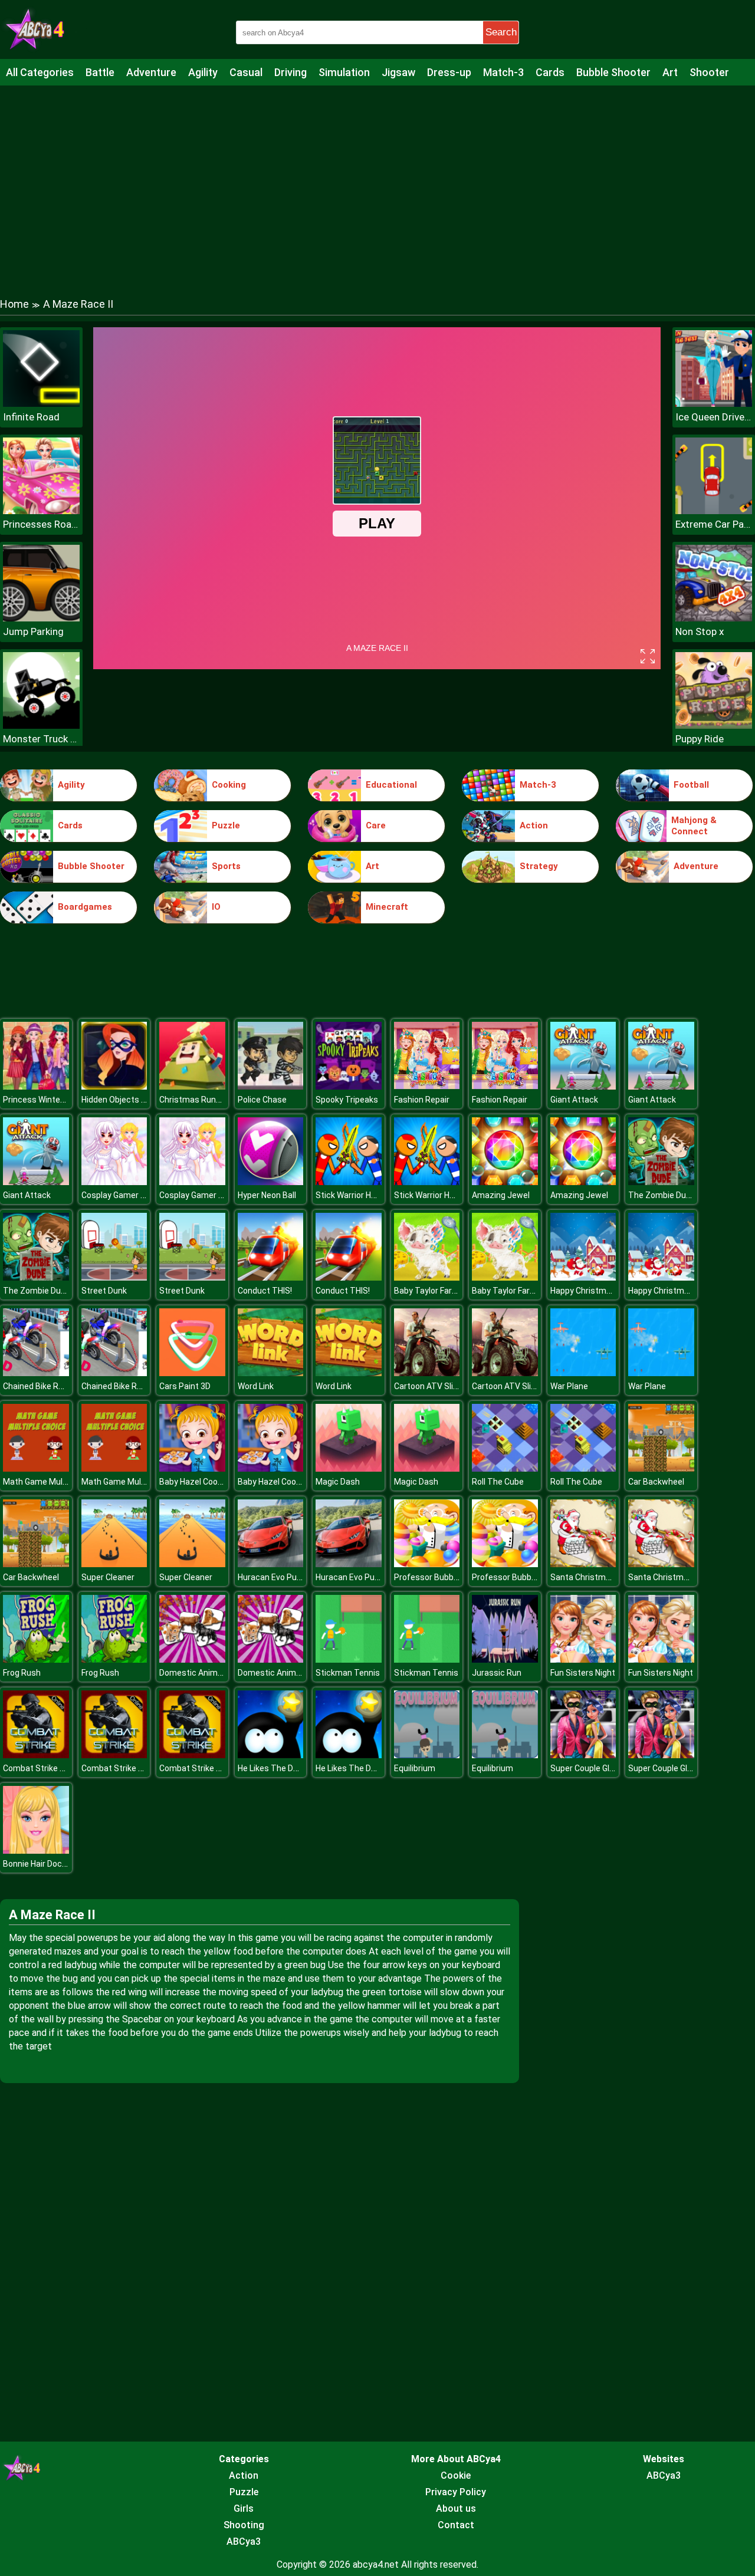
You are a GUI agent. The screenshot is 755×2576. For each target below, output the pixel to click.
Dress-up (449, 72)
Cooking (229, 785)
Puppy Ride (700, 739)
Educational (391, 785)
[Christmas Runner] (192, 1086)
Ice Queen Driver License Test (714, 417)
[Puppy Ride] (714, 726)
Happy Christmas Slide (593, 1291)
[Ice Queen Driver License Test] (714, 404)
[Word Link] (271, 1373)
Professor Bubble (427, 1577)
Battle (100, 72)
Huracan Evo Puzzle (275, 1577)
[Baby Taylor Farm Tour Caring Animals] (427, 1277)
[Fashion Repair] (427, 1086)
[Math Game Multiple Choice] (36, 1468)
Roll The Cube (498, 1482)
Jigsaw (398, 72)
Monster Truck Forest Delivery (41, 739)
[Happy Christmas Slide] (583, 1277)
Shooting (244, 2525)
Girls (244, 2508)
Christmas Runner (194, 1100)
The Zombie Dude (662, 1195)
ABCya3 (244, 2542)
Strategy (539, 866)
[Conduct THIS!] (271, 1277)
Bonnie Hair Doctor (38, 1864)
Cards (550, 72)
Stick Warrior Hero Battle (362, 1195)
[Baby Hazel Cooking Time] (192, 1468)
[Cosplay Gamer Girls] (114, 1182)
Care (376, 825)
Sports (226, 866)
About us (456, 2508)
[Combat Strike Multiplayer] (36, 1755)
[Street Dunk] (114, 1277)
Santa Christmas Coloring (599, 1577)
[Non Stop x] (714, 618)
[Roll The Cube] (505, 1468)
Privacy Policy (456, 2492)
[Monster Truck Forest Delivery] (41, 726)
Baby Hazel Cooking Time (207, 1482)
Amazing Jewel (501, 1195)
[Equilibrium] (427, 1755)
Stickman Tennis (348, 1673)
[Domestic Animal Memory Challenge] (192, 1659)
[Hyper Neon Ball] (271, 1182)
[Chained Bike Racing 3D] (36, 1373)
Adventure (151, 72)
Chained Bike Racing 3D (47, 1386)
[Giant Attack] (583, 1086)
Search (501, 32)
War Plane (569, 1386)
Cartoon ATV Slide (428, 1386)
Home (14, 304)
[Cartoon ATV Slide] (427, 1373)
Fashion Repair (422, 1100)
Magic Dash (338, 1482)
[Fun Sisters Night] (583, 1659)
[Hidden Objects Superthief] (114, 1086)
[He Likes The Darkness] (271, 1755)
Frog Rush (22, 1673)
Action (534, 825)
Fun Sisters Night (583, 1673)
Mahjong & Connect (694, 826)
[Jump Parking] (41, 618)
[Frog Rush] (36, 1659)
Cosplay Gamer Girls (119, 1195)
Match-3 (503, 72)
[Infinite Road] (41, 404)
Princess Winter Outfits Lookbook (66, 1100)
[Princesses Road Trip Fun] (41, 511)
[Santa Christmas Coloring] (583, 1564)
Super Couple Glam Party (597, 1768)
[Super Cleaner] (114, 1564)
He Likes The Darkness (281, 1768)
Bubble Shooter (613, 72)
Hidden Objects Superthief (132, 1100)
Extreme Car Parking (714, 524)
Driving (290, 72)
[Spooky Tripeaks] (349, 1086)
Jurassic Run (497, 1673)
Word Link (256, 1386)
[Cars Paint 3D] (192, 1373)
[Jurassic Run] (505, 1659)
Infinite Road (31, 417)
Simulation (344, 72)
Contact (456, 2525)
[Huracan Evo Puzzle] (271, 1564)
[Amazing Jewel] (505, 1182)
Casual (246, 72)
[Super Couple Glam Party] (583, 1755)
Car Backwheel (656, 1482)
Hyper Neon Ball (267, 1195)
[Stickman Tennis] (349, 1659)
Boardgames (85, 907)
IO (216, 907)
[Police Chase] (271, 1086)
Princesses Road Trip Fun (41, 524)
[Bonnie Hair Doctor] (36, 1850)
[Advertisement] (377, 180)
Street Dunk (104, 1291)
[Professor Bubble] (427, 1564)
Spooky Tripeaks (347, 1100)
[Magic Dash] (349, 1468)
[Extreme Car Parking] (714, 511)
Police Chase (262, 1100)
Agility (203, 72)
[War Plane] (583, 1373)
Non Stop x (700, 631)
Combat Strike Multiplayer (52, 1768)
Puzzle (226, 825)
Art (670, 72)
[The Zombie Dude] (661, 1182)
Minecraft (387, 907)
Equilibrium (415, 1768)
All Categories (40, 72)
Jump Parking (33, 631)
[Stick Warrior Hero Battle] (349, 1182)
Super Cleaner (108, 1577)
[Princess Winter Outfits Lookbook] (36, 1086)
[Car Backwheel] (661, 1468)
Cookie (456, 2475)
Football (691, 785)
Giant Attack (574, 1100)
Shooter (709, 72)
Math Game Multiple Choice (55, 1482)
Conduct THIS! (265, 1291)
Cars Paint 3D (185, 1386)
